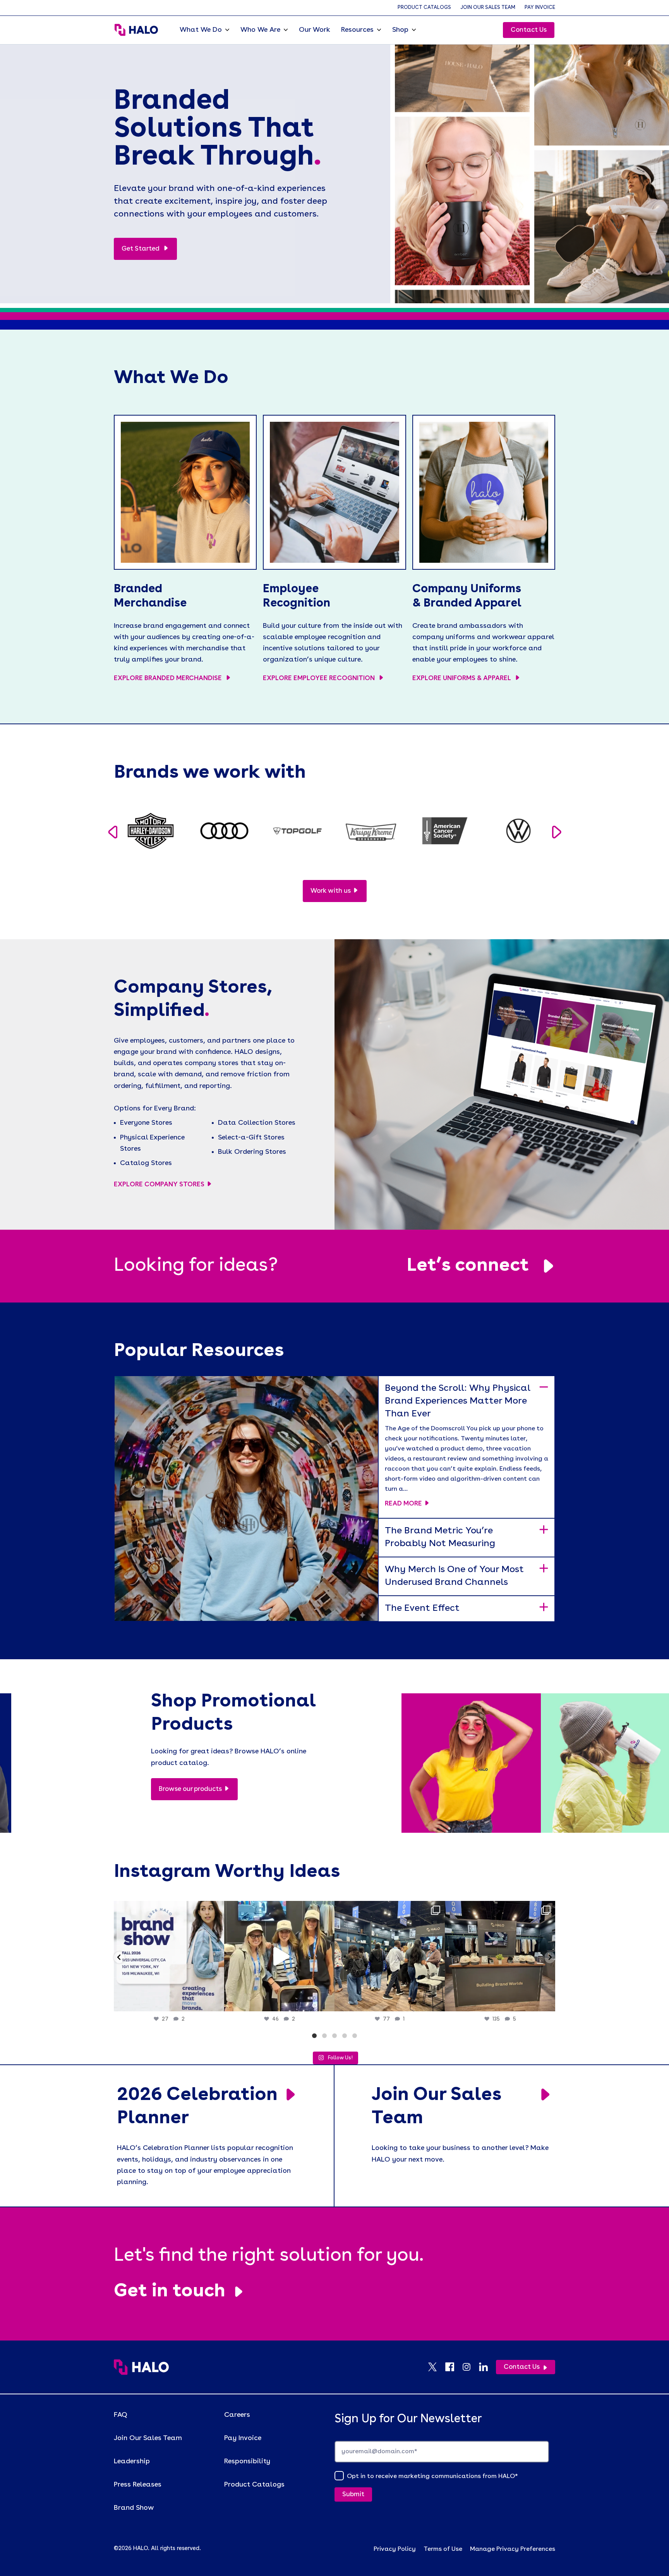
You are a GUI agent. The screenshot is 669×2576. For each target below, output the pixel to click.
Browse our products (190, 1789)
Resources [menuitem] (357, 30)
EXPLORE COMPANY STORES (159, 1185)
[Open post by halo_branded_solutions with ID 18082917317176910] (390, 1956)
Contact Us (529, 30)
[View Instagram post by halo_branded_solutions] (216, 2002)
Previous (112, 832)
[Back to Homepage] (141, 2367)
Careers (237, 2415)
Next (557, 832)
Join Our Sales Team (488, 8)
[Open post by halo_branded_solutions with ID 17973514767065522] (279, 1956)
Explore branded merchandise (169, 678)
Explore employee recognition (320, 678)
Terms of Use (443, 2549)
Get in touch (170, 2292)
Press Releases (138, 2485)
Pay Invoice (540, 8)
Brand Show (134, 2508)
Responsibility (247, 2461)
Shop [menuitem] (400, 30)
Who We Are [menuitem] (260, 30)
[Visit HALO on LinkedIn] (487, 2367)
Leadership (132, 2461)
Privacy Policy (395, 2549)
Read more (403, 1504)
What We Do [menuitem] (201, 30)
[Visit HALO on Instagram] (470, 2367)
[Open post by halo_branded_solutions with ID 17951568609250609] (169, 1956)
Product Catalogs (424, 8)
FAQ (121, 2415)
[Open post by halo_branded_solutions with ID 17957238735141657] (500, 1956)
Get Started (141, 249)
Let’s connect (468, 1266)
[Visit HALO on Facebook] (453, 2367)
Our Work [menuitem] (315, 30)
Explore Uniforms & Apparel (462, 678)
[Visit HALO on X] (436, 2367)
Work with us (331, 891)
